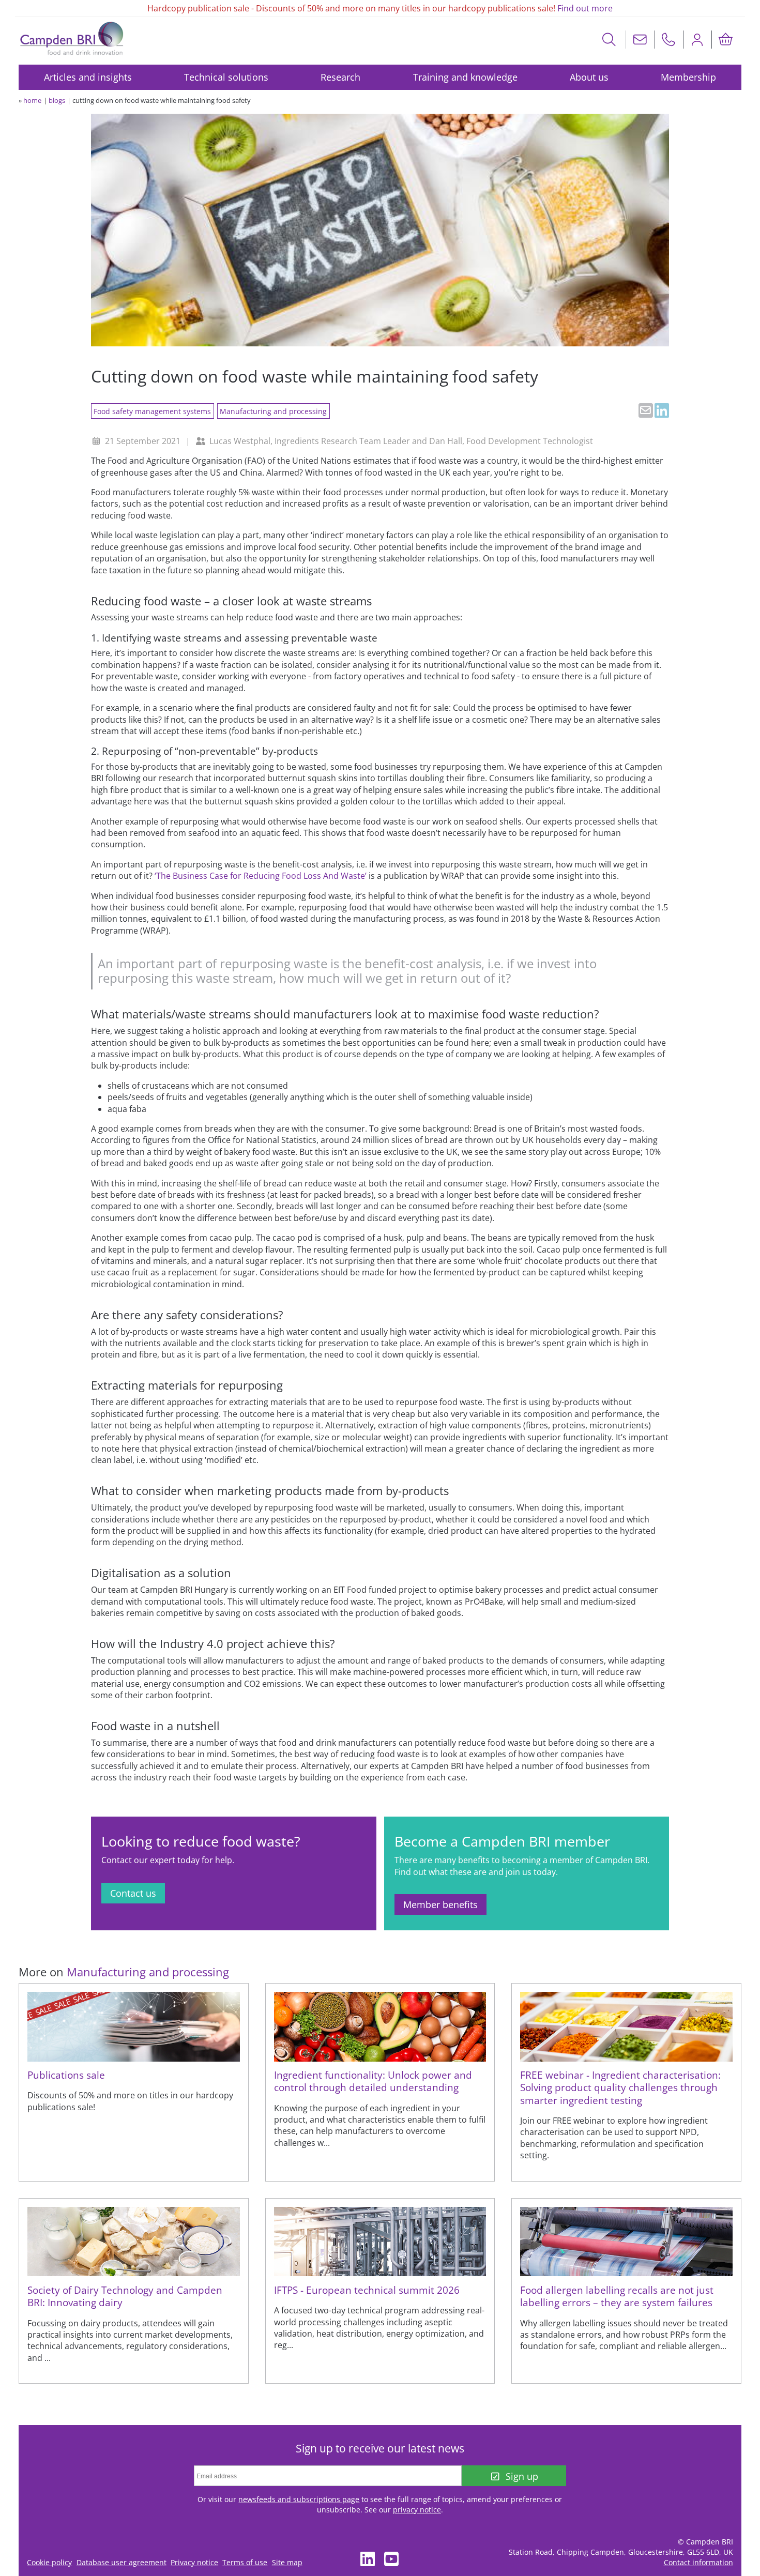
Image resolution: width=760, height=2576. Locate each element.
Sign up (522, 2476)
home (32, 100)
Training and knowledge (465, 77)
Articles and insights (88, 77)
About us (589, 77)
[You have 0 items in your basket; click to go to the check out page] (725, 40)
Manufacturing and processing (273, 411)
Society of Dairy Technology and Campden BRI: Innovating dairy (125, 2296)
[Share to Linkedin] (662, 410)
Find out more (585, 8)
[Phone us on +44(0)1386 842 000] (668, 40)
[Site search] (609, 40)
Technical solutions (226, 77)
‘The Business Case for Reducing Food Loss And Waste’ (261, 876)
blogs (57, 100)
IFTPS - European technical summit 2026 (367, 2290)
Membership (688, 77)
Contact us (133, 1893)
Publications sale (66, 2075)
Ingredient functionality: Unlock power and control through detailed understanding (373, 2081)
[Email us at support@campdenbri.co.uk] (640, 40)
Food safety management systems (152, 411)
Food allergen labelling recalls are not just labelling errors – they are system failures (617, 2296)
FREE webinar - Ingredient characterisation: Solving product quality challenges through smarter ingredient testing (620, 2087)
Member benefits (440, 1904)
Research (340, 77)
